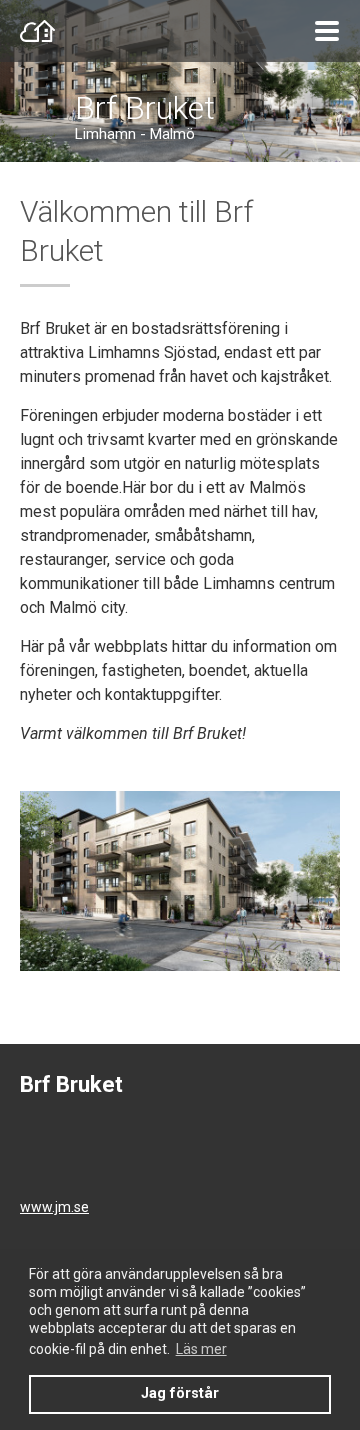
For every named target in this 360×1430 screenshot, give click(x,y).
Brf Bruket (145, 108)
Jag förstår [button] (180, 1393)
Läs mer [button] (201, 1349)
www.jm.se (54, 1207)
